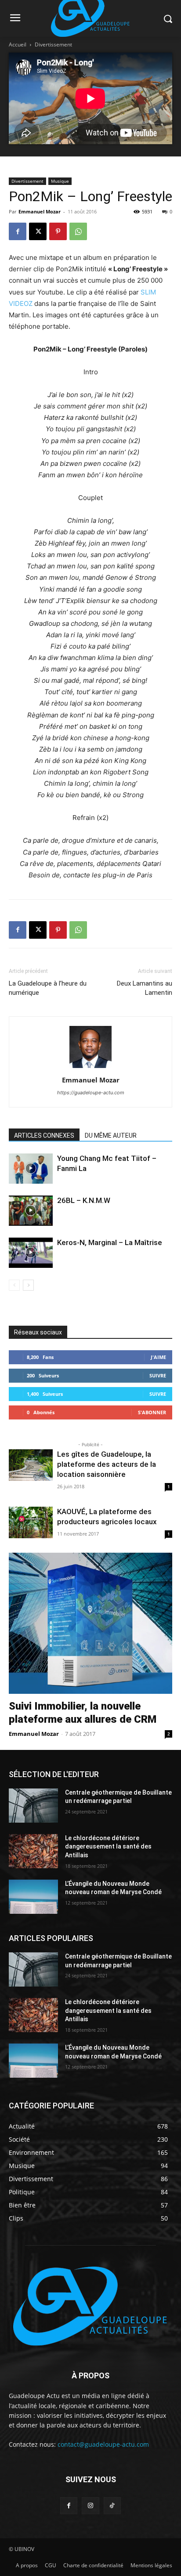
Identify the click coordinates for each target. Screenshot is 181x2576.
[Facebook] (18, 231)
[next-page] (28, 1285)
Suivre (158, 1375)
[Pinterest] (58, 231)
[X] (38, 231)
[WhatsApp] (78, 231)
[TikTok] (112, 2506)
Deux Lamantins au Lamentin (145, 988)
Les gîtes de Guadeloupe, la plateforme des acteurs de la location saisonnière (107, 1464)
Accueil (18, 44)
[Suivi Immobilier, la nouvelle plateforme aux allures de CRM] (90, 1623)
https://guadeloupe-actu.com (91, 1093)
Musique (60, 181)
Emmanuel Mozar (40, 211)
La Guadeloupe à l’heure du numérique (48, 988)
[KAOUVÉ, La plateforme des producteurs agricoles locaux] (31, 1523)
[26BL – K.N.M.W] (31, 1211)
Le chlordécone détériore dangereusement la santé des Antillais (108, 1847)
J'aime (158, 1357)
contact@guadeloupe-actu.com (103, 2444)
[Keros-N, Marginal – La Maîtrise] (31, 1253)
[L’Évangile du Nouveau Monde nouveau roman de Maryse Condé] (33, 1897)
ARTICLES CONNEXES (44, 1135)
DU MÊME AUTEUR (111, 1135)
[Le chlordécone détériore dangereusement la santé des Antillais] (33, 1851)
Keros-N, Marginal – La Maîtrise (110, 1242)
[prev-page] (14, 1285)
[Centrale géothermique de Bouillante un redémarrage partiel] (33, 1806)
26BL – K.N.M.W (84, 1200)
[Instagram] (90, 2506)
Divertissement (53, 44)
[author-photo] (90, 1068)
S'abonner (152, 1412)
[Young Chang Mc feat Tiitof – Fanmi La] (31, 1169)
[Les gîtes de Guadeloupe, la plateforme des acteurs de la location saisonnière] (31, 1465)
